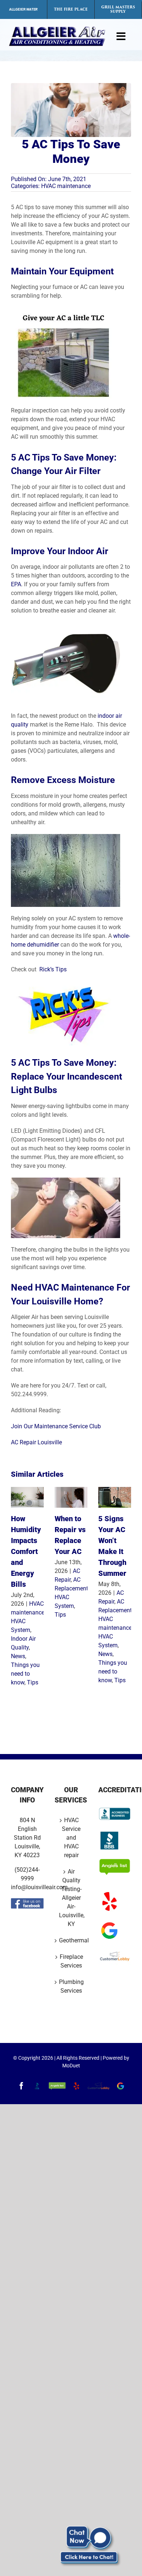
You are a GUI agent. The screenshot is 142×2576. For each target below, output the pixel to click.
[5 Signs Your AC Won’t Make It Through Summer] (115, 1497)
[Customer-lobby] (115, 1951)
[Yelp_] (109, 1893)
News (18, 1656)
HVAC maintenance (66, 186)
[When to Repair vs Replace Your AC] (71, 1497)
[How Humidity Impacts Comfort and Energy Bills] (27, 1497)
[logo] (57, 29)
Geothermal (71, 1940)
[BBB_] (109, 1832)
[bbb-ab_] (115, 1808)
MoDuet (71, 2066)
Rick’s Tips (53, 969)
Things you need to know (25, 1674)
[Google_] (109, 1922)
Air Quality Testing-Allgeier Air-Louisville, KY (71, 1898)
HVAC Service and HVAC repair (71, 1838)
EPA (16, 584)
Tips (33, 1682)
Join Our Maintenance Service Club (56, 1426)
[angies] (115, 1861)
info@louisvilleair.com (39, 1887)
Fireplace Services (71, 1961)
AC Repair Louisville (36, 1442)
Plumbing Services (71, 1986)
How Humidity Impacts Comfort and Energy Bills (26, 1551)
